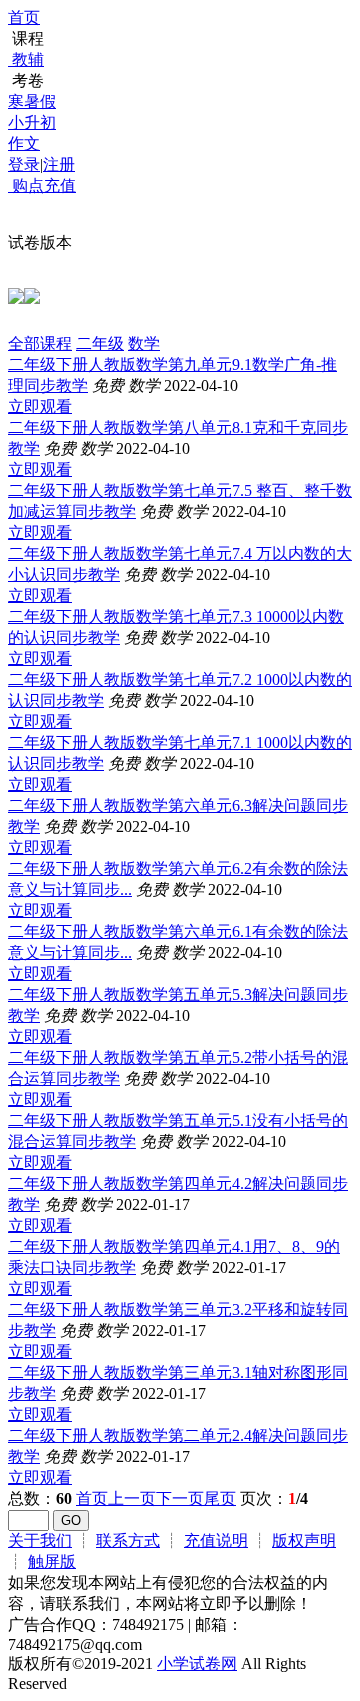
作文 (24, 143)
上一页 (132, 1498)
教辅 (28, 59)
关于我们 (40, 1540)
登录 (24, 164)
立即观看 (40, 406)
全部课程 (40, 343)
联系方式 (128, 1540)
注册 (59, 164)
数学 (144, 343)
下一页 (180, 1498)
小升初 (32, 122)
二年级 (100, 343)
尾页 (220, 1498)
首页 (24, 17)
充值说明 (216, 1540)
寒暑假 (32, 101)
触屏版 (52, 1561)
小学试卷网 (197, 1663)
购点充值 (42, 185)
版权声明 (304, 1540)
